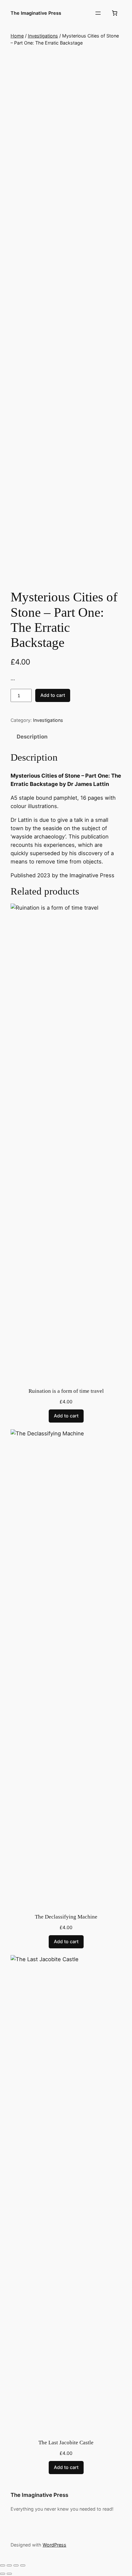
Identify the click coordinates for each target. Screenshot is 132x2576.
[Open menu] (98, 13)
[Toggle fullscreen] (9, 2565)
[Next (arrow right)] (9, 2574)
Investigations (43, 36)
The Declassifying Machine (66, 1917)
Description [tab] (32, 737)
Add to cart (53, 695)
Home (17, 36)
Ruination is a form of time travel (66, 1391)
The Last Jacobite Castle (66, 2443)
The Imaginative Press (36, 13)
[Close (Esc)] (23, 2565)
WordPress (54, 2545)
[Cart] (115, 13)
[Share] (16, 2565)
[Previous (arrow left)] (3, 2574)
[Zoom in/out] (3, 2565)
